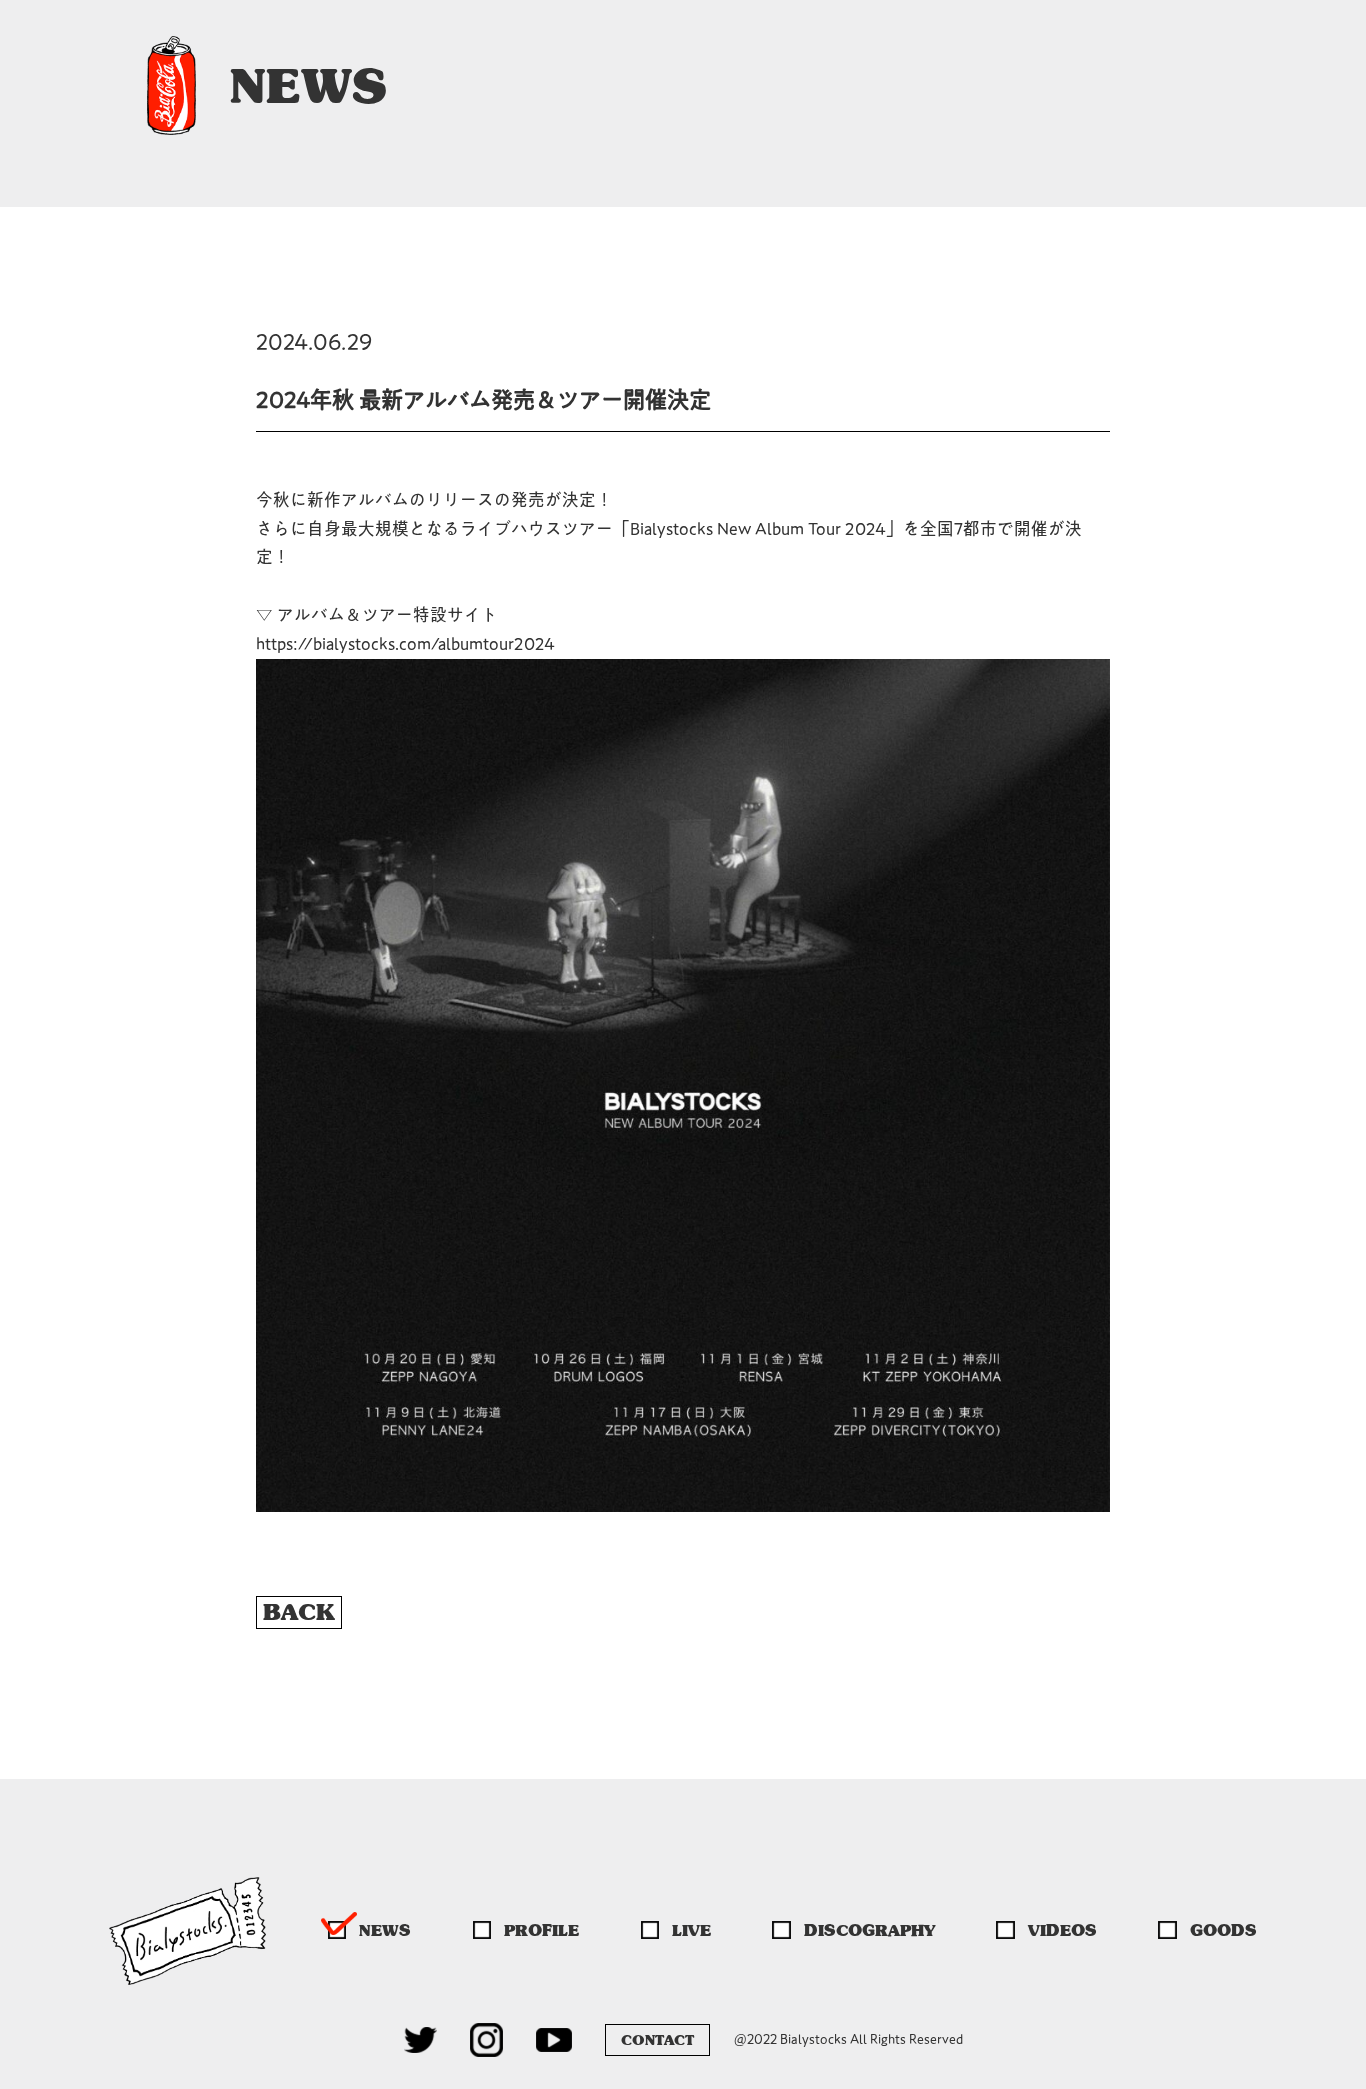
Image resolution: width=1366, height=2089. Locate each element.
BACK (299, 1612)
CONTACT (657, 2040)
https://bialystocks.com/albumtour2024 (405, 643)
